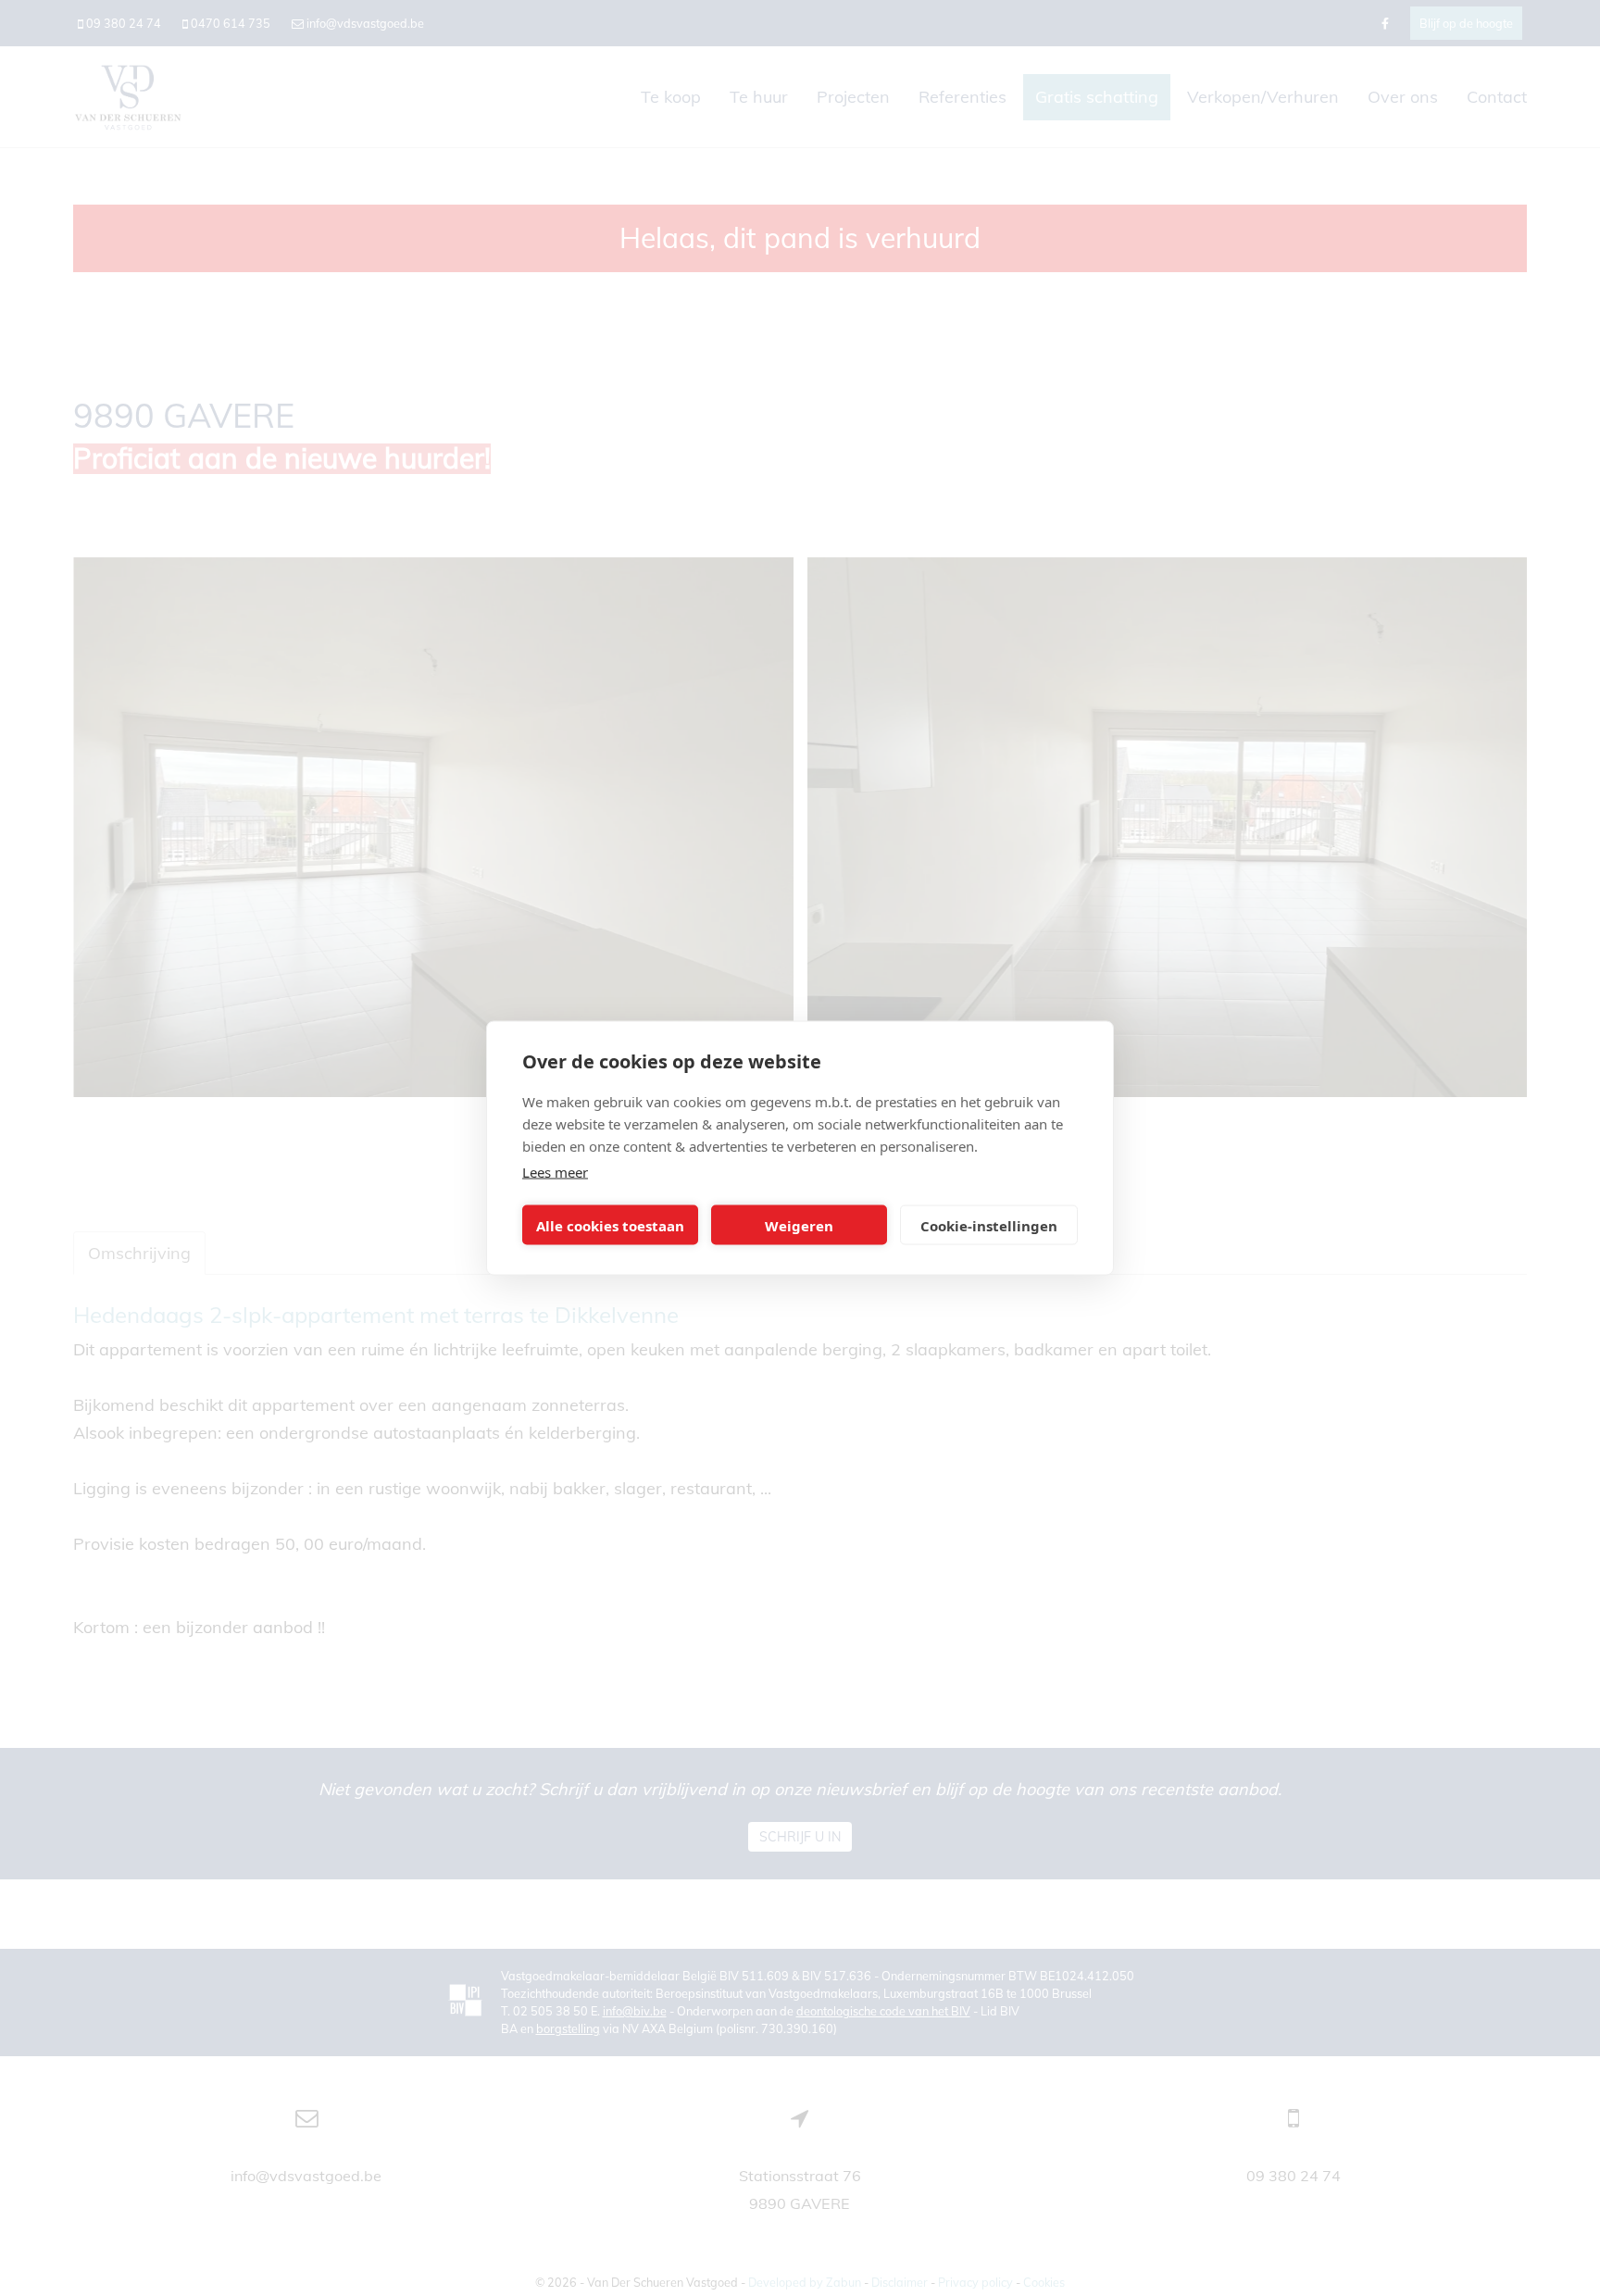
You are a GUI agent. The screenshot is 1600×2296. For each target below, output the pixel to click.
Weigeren (799, 1225)
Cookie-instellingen (989, 1225)
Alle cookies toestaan (610, 1225)
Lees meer (555, 1172)
